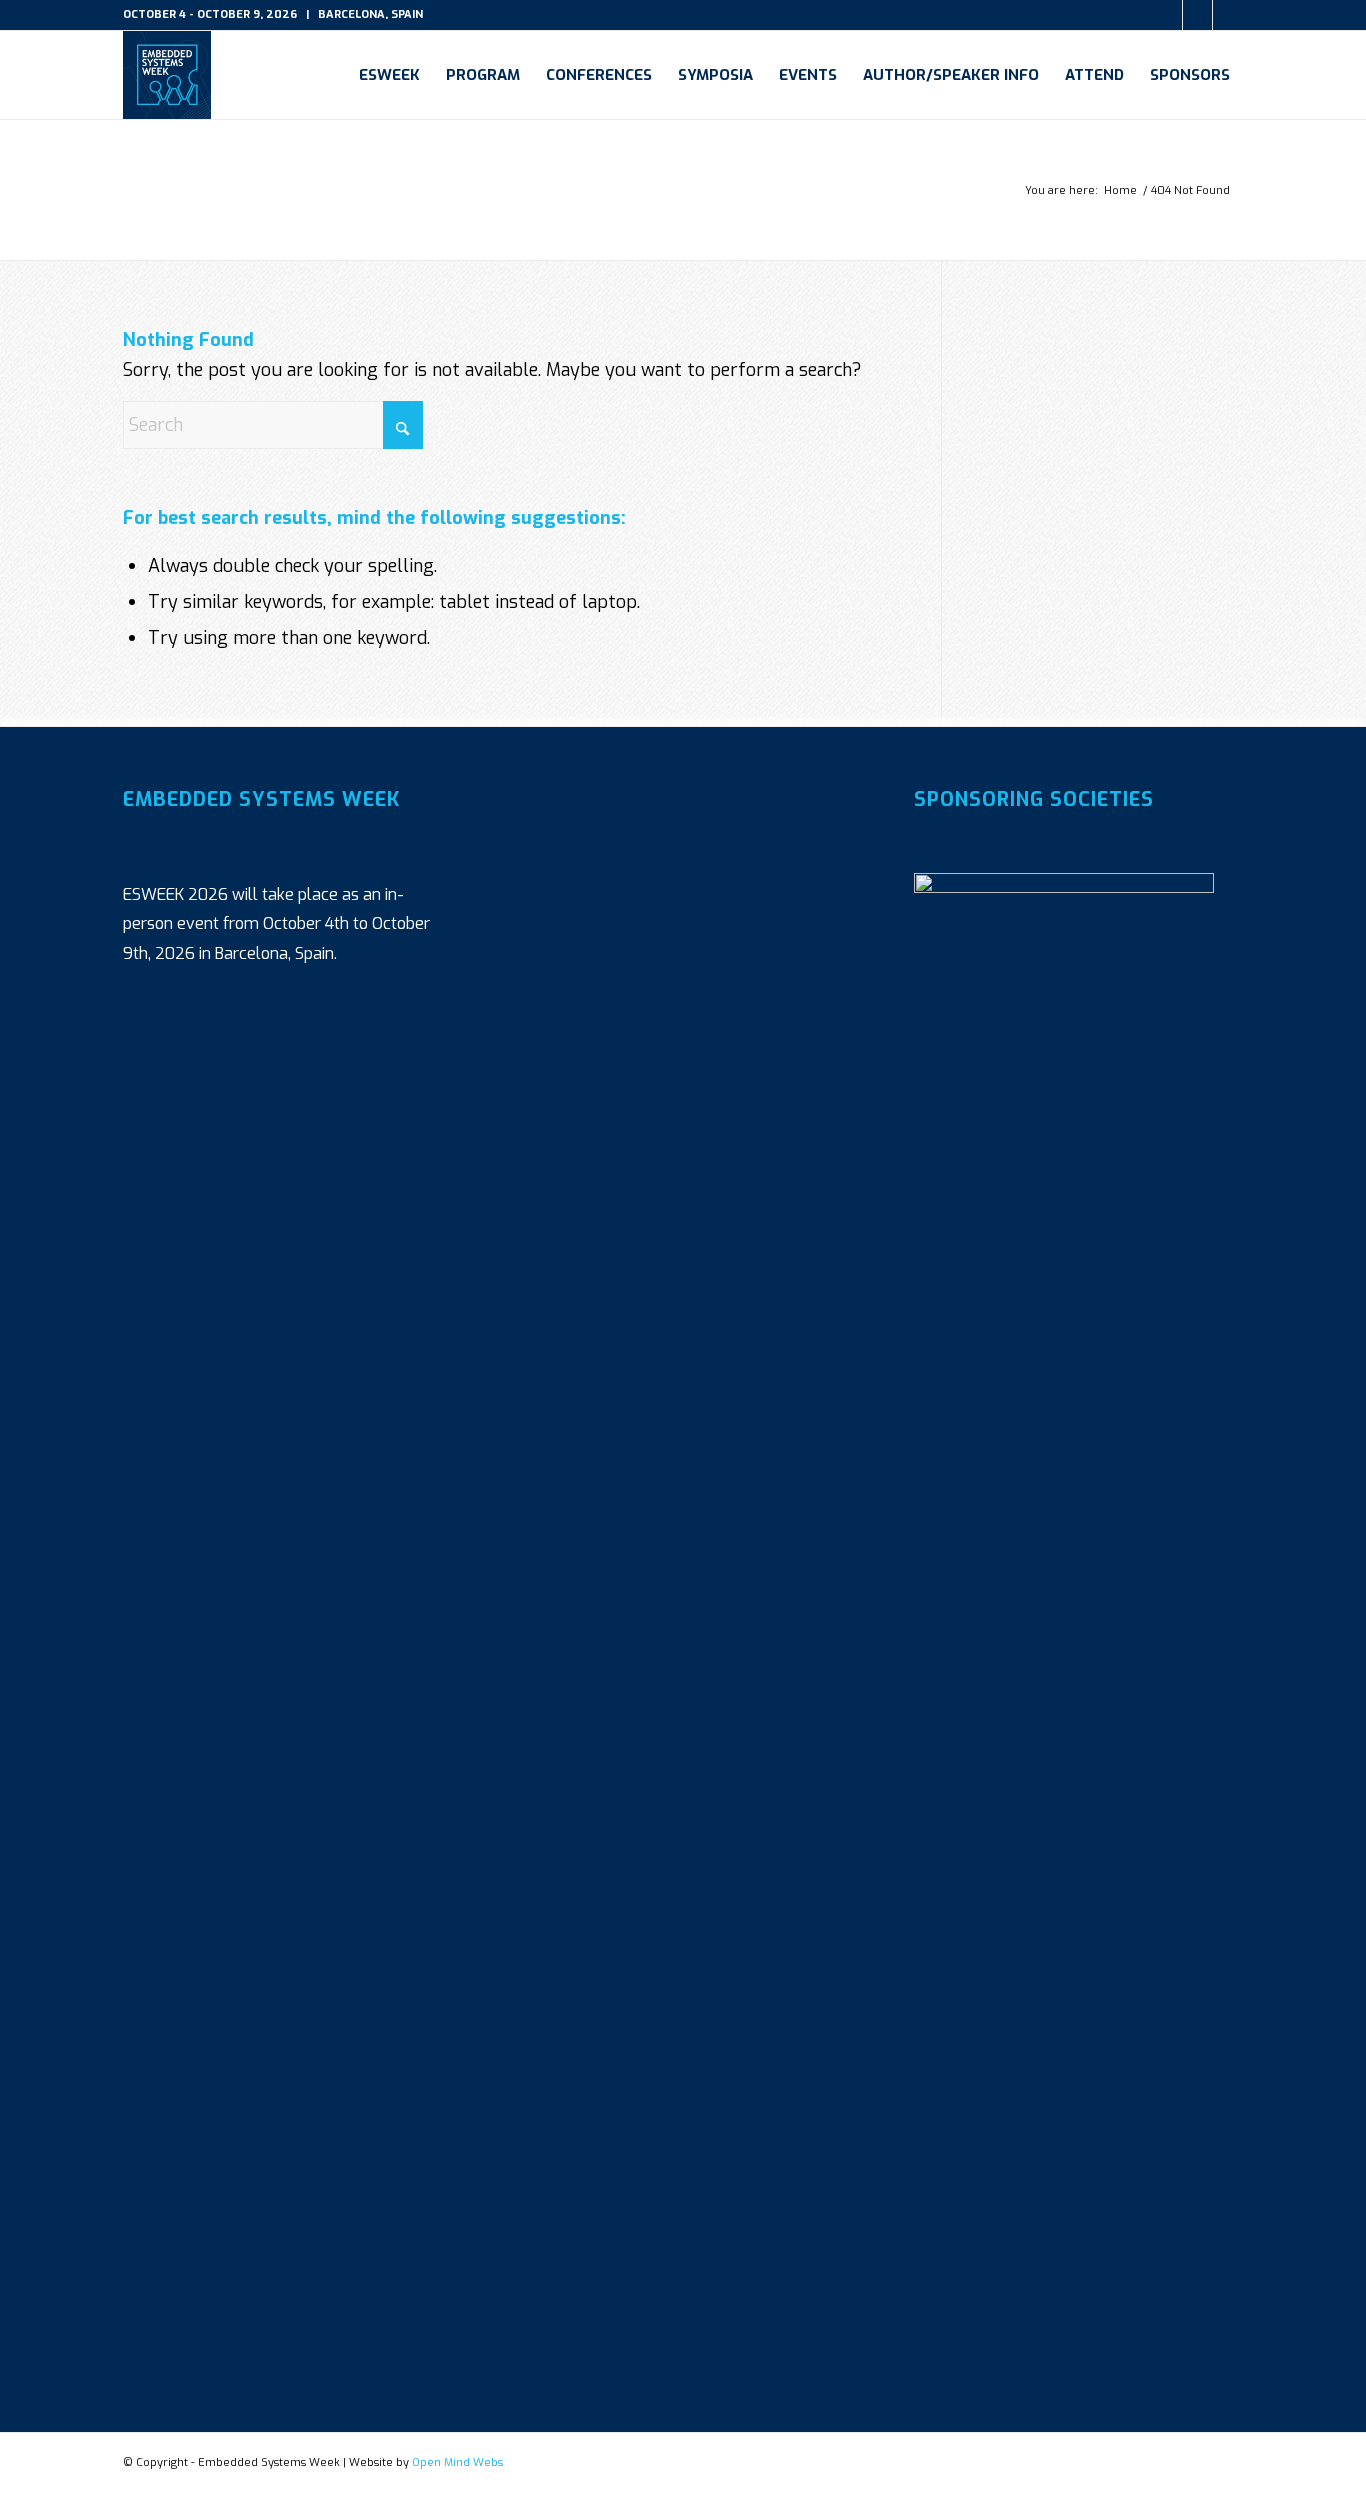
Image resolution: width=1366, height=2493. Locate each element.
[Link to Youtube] (1228, 15)
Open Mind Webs (457, 2462)
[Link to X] (1167, 15)
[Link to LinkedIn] (1197, 15)
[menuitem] (389, 75)
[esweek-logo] (167, 75)
